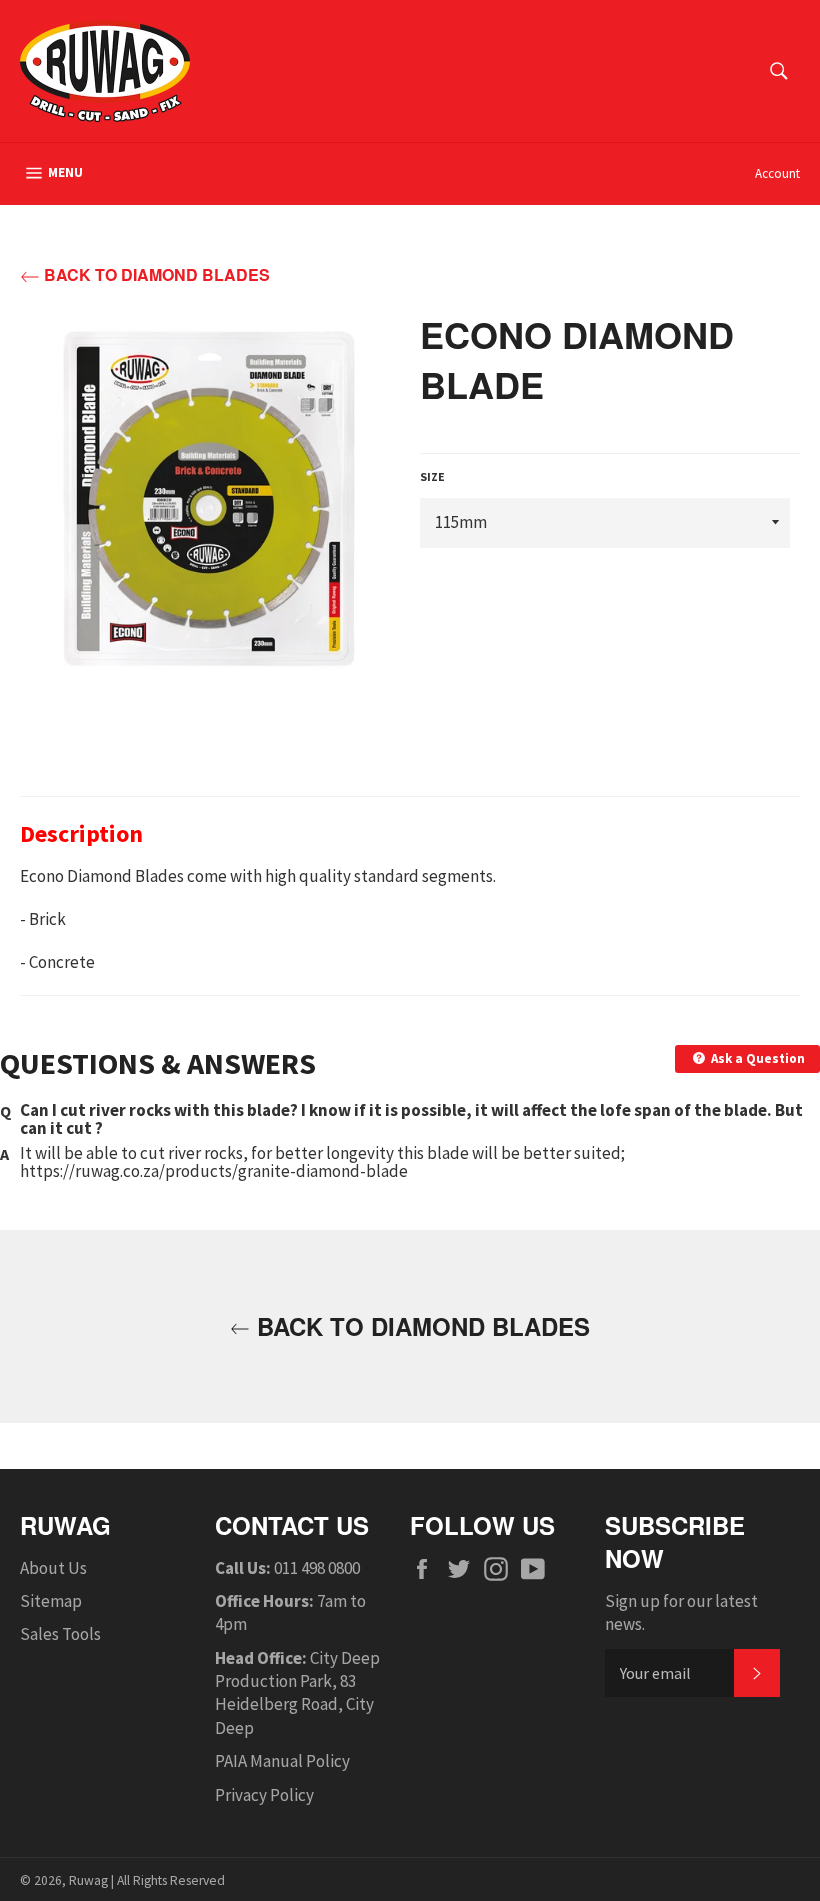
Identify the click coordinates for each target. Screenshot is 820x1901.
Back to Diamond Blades (155, 275)
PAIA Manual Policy (282, 1761)
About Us (53, 1568)
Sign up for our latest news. (681, 1612)
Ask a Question (756, 1058)
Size (432, 476)
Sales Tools (60, 1634)
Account (777, 173)
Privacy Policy (264, 1795)
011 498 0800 (317, 1568)
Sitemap (51, 1601)
